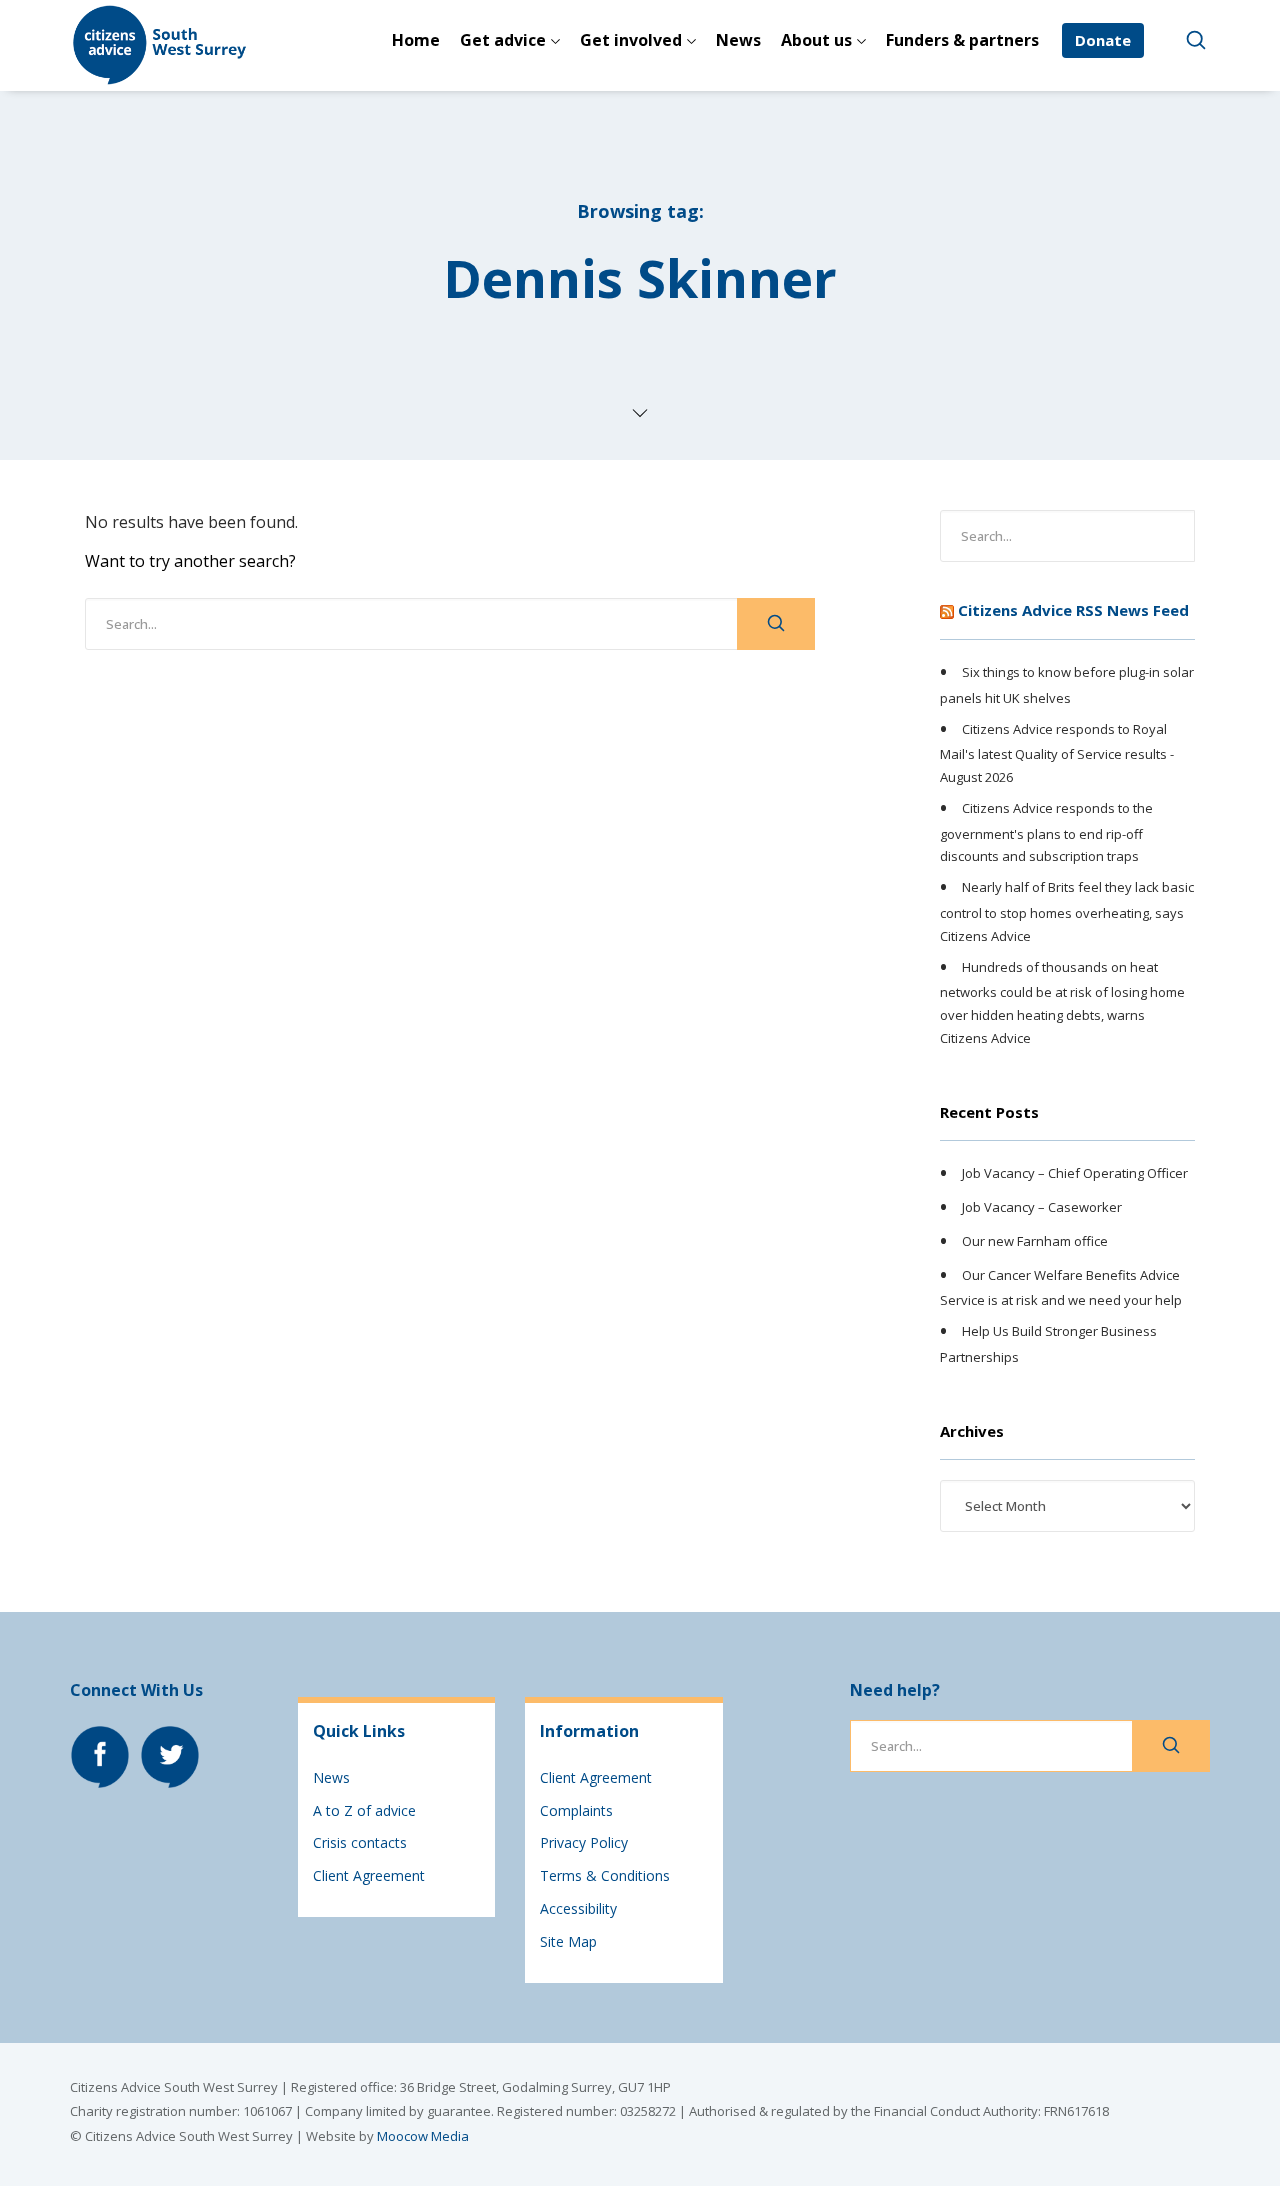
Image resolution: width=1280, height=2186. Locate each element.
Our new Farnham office (1035, 1241)
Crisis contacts (360, 1842)
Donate (1103, 40)
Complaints (576, 1810)
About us (816, 40)
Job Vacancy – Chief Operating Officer (1075, 1174)
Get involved (631, 40)
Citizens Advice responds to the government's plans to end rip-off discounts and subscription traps (1046, 832)
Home (416, 40)
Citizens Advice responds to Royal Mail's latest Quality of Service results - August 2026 (1057, 753)
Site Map (568, 1941)
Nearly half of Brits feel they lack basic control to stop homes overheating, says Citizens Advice (1067, 911)
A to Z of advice (364, 1810)
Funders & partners (962, 40)
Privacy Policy (584, 1842)
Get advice (503, 40)
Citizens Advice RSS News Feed (1073, 610)
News (738, 40)
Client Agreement (369, 1875)
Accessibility (578, 1908)
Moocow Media (423, 2136)
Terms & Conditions (605, 1875)
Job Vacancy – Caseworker (1042, 1207)
